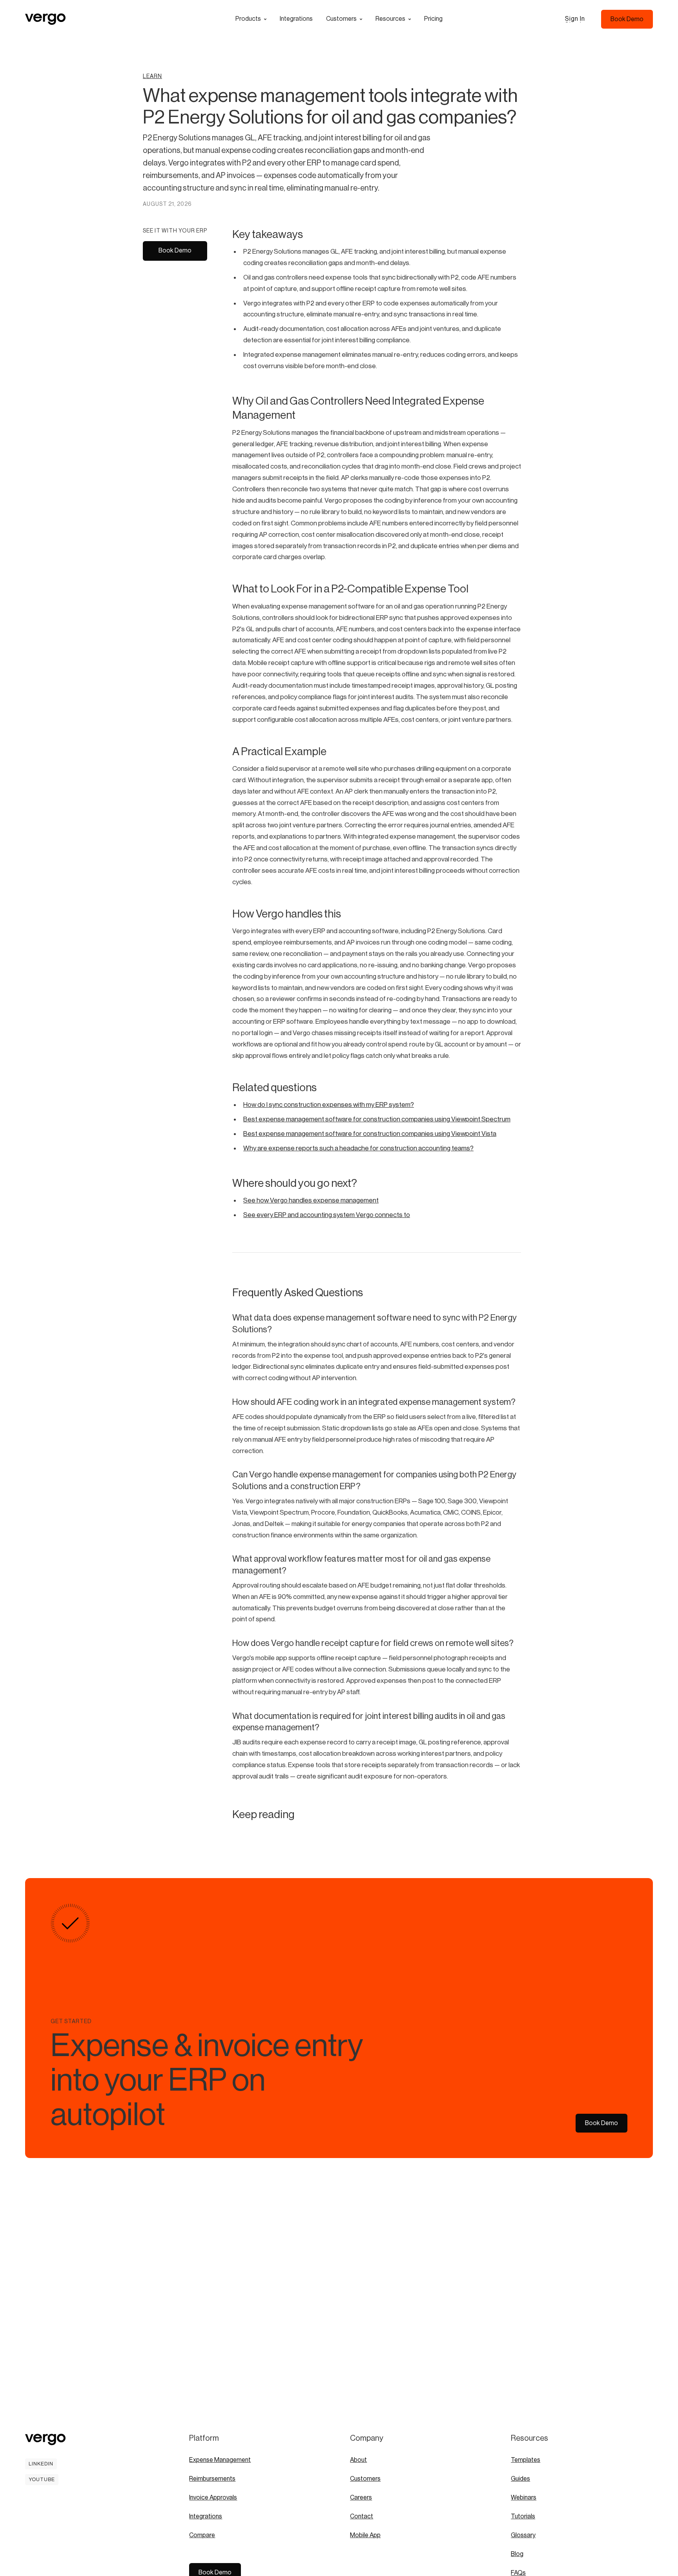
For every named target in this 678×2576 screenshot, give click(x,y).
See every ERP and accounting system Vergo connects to (327, 1215)
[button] (251, 19)
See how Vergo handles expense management (311, 1200)
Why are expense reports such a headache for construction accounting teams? (358, 1148)
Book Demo (175, 251)
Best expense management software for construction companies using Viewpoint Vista (370, 1134)
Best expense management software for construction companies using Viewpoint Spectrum (377, 1119)
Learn (152, 76)
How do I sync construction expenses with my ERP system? (329, 1105)
